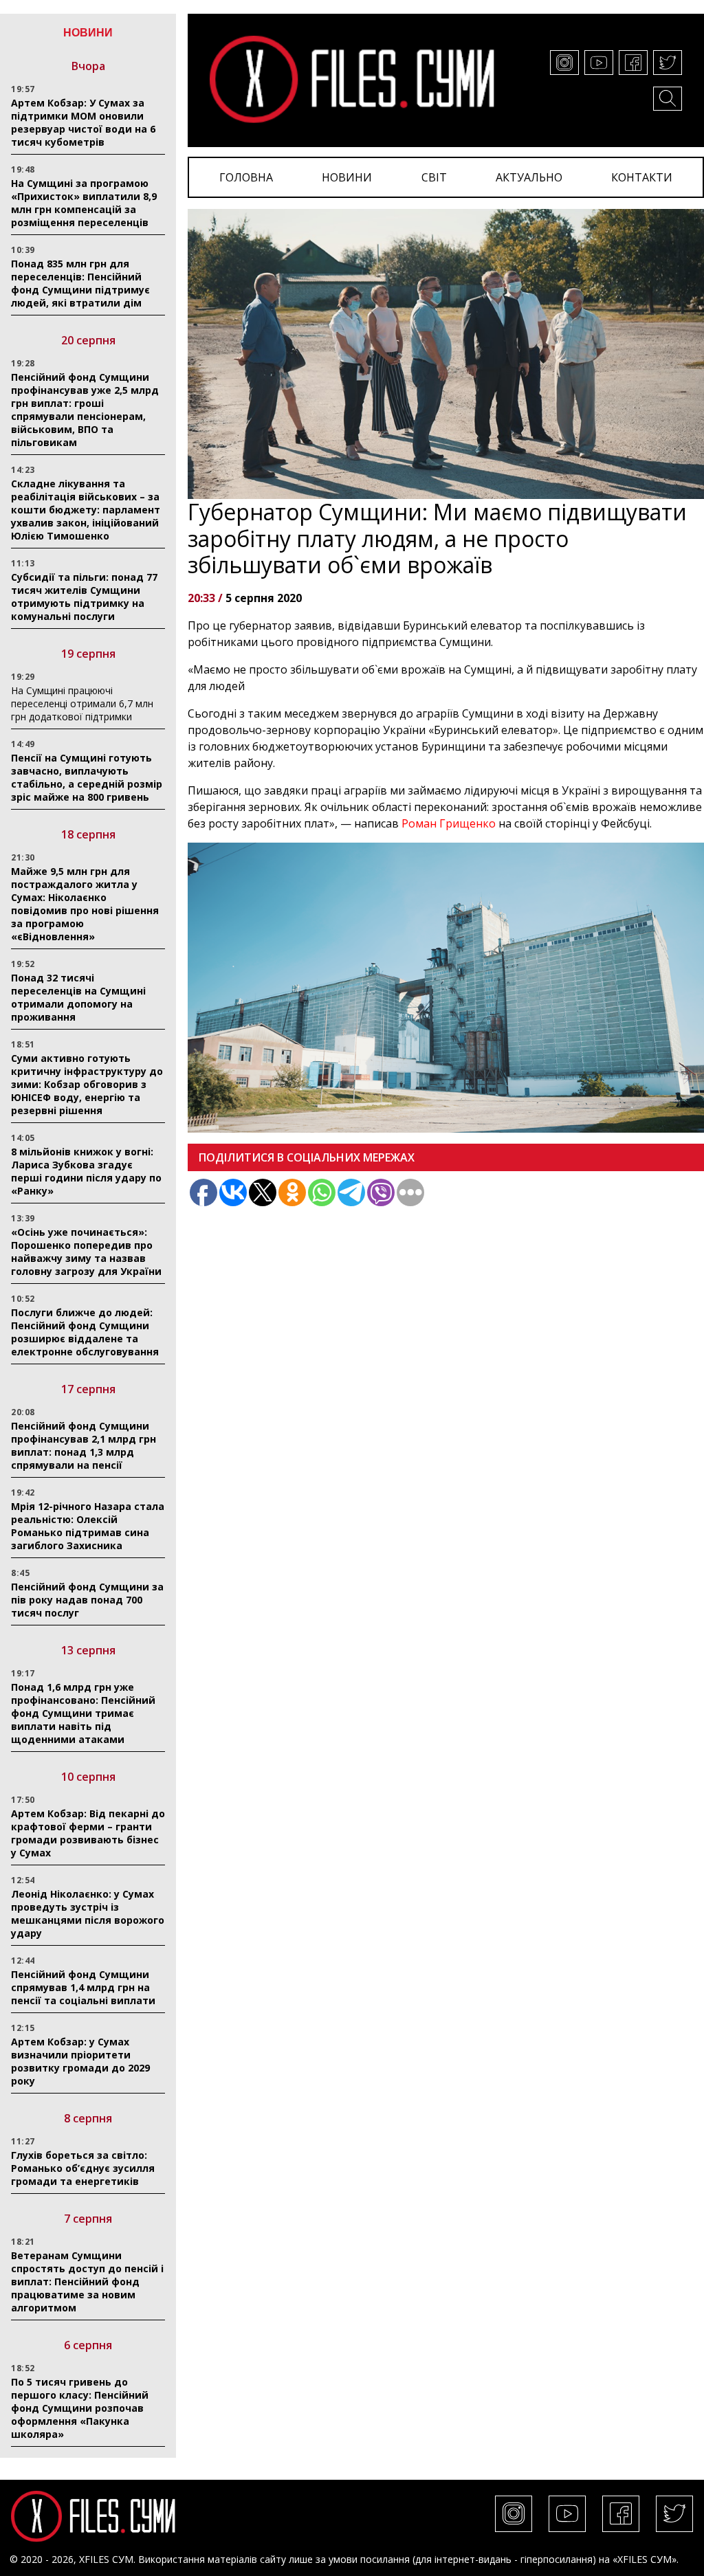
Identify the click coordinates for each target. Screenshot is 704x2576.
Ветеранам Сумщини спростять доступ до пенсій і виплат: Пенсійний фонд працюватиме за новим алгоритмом (87, 2281)
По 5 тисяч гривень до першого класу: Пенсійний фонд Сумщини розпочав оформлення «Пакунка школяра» (80, 2408)
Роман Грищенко (449, 823)
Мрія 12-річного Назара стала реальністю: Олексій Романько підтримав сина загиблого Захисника (88, 1526)
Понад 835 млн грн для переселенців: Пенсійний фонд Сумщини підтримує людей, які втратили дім (80, 283)
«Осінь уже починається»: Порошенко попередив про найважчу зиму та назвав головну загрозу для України (86, 1252)
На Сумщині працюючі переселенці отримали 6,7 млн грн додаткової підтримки (82, 703)
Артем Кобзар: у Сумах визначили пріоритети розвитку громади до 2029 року (80, 2061)
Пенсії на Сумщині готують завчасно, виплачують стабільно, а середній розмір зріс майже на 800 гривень (87, 777)
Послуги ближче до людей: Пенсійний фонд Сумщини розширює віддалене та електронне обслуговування (85, 1332)
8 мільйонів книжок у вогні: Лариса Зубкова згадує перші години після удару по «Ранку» (86, 1171)
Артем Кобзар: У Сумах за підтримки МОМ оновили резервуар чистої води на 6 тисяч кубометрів (83, 122)
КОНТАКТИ (642, 177)
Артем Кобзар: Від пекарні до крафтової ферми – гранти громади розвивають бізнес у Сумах (88, 1833)
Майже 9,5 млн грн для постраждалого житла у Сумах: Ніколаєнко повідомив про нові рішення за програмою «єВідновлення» (85, 904)
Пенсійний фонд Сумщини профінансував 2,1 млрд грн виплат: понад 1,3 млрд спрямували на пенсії (84, 1445)
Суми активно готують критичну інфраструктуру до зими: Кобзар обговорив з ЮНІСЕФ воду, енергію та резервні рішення (87, 1084)
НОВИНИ (347, 177)
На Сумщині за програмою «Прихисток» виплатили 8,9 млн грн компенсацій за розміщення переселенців (84, 203)
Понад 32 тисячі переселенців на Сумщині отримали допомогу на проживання (78, 997)
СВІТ (434, 177)
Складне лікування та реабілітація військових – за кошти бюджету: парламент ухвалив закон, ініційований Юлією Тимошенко (86, 510)
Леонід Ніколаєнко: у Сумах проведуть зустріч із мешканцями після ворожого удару (88, 1913)
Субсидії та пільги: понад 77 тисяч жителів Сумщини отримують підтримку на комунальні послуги (84, 597)
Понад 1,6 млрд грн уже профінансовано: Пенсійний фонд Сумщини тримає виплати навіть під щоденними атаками (83, 1713)
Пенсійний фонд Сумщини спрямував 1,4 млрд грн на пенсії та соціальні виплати (83, 1987)
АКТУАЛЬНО (529, 177)
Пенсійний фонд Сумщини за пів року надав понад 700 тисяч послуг (87, 1600)
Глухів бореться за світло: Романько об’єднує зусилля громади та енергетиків (83, 2168)
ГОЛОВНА (246, 177)
